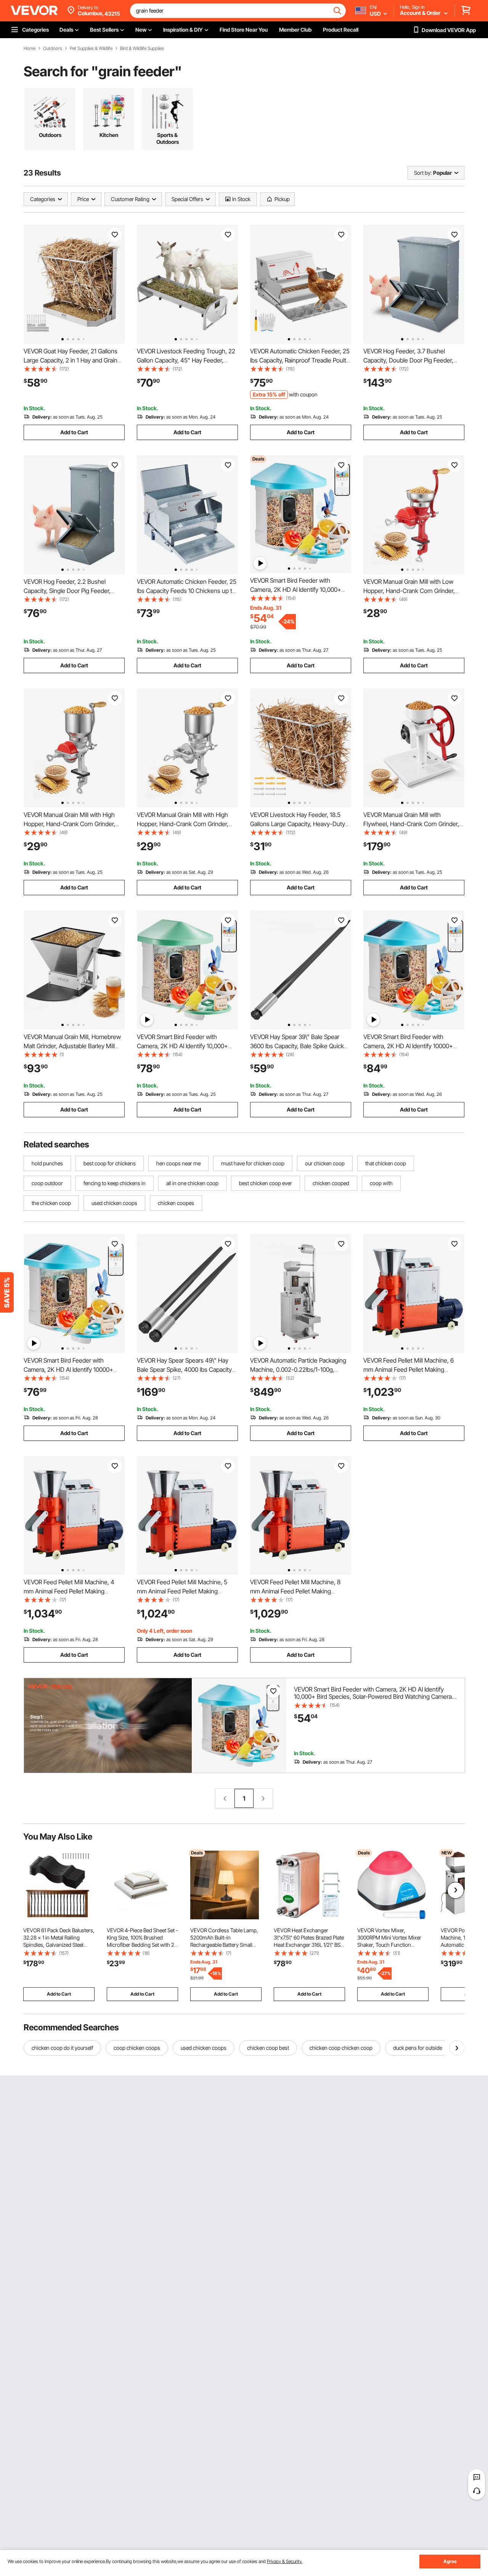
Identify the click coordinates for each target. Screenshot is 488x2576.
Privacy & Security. (285, 2561)
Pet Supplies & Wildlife (91, 48)
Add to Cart (74, 432)
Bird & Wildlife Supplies (142, 48)
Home (30, 48)
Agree (450, 2561)
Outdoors (53, 48)
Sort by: (423, 173)
